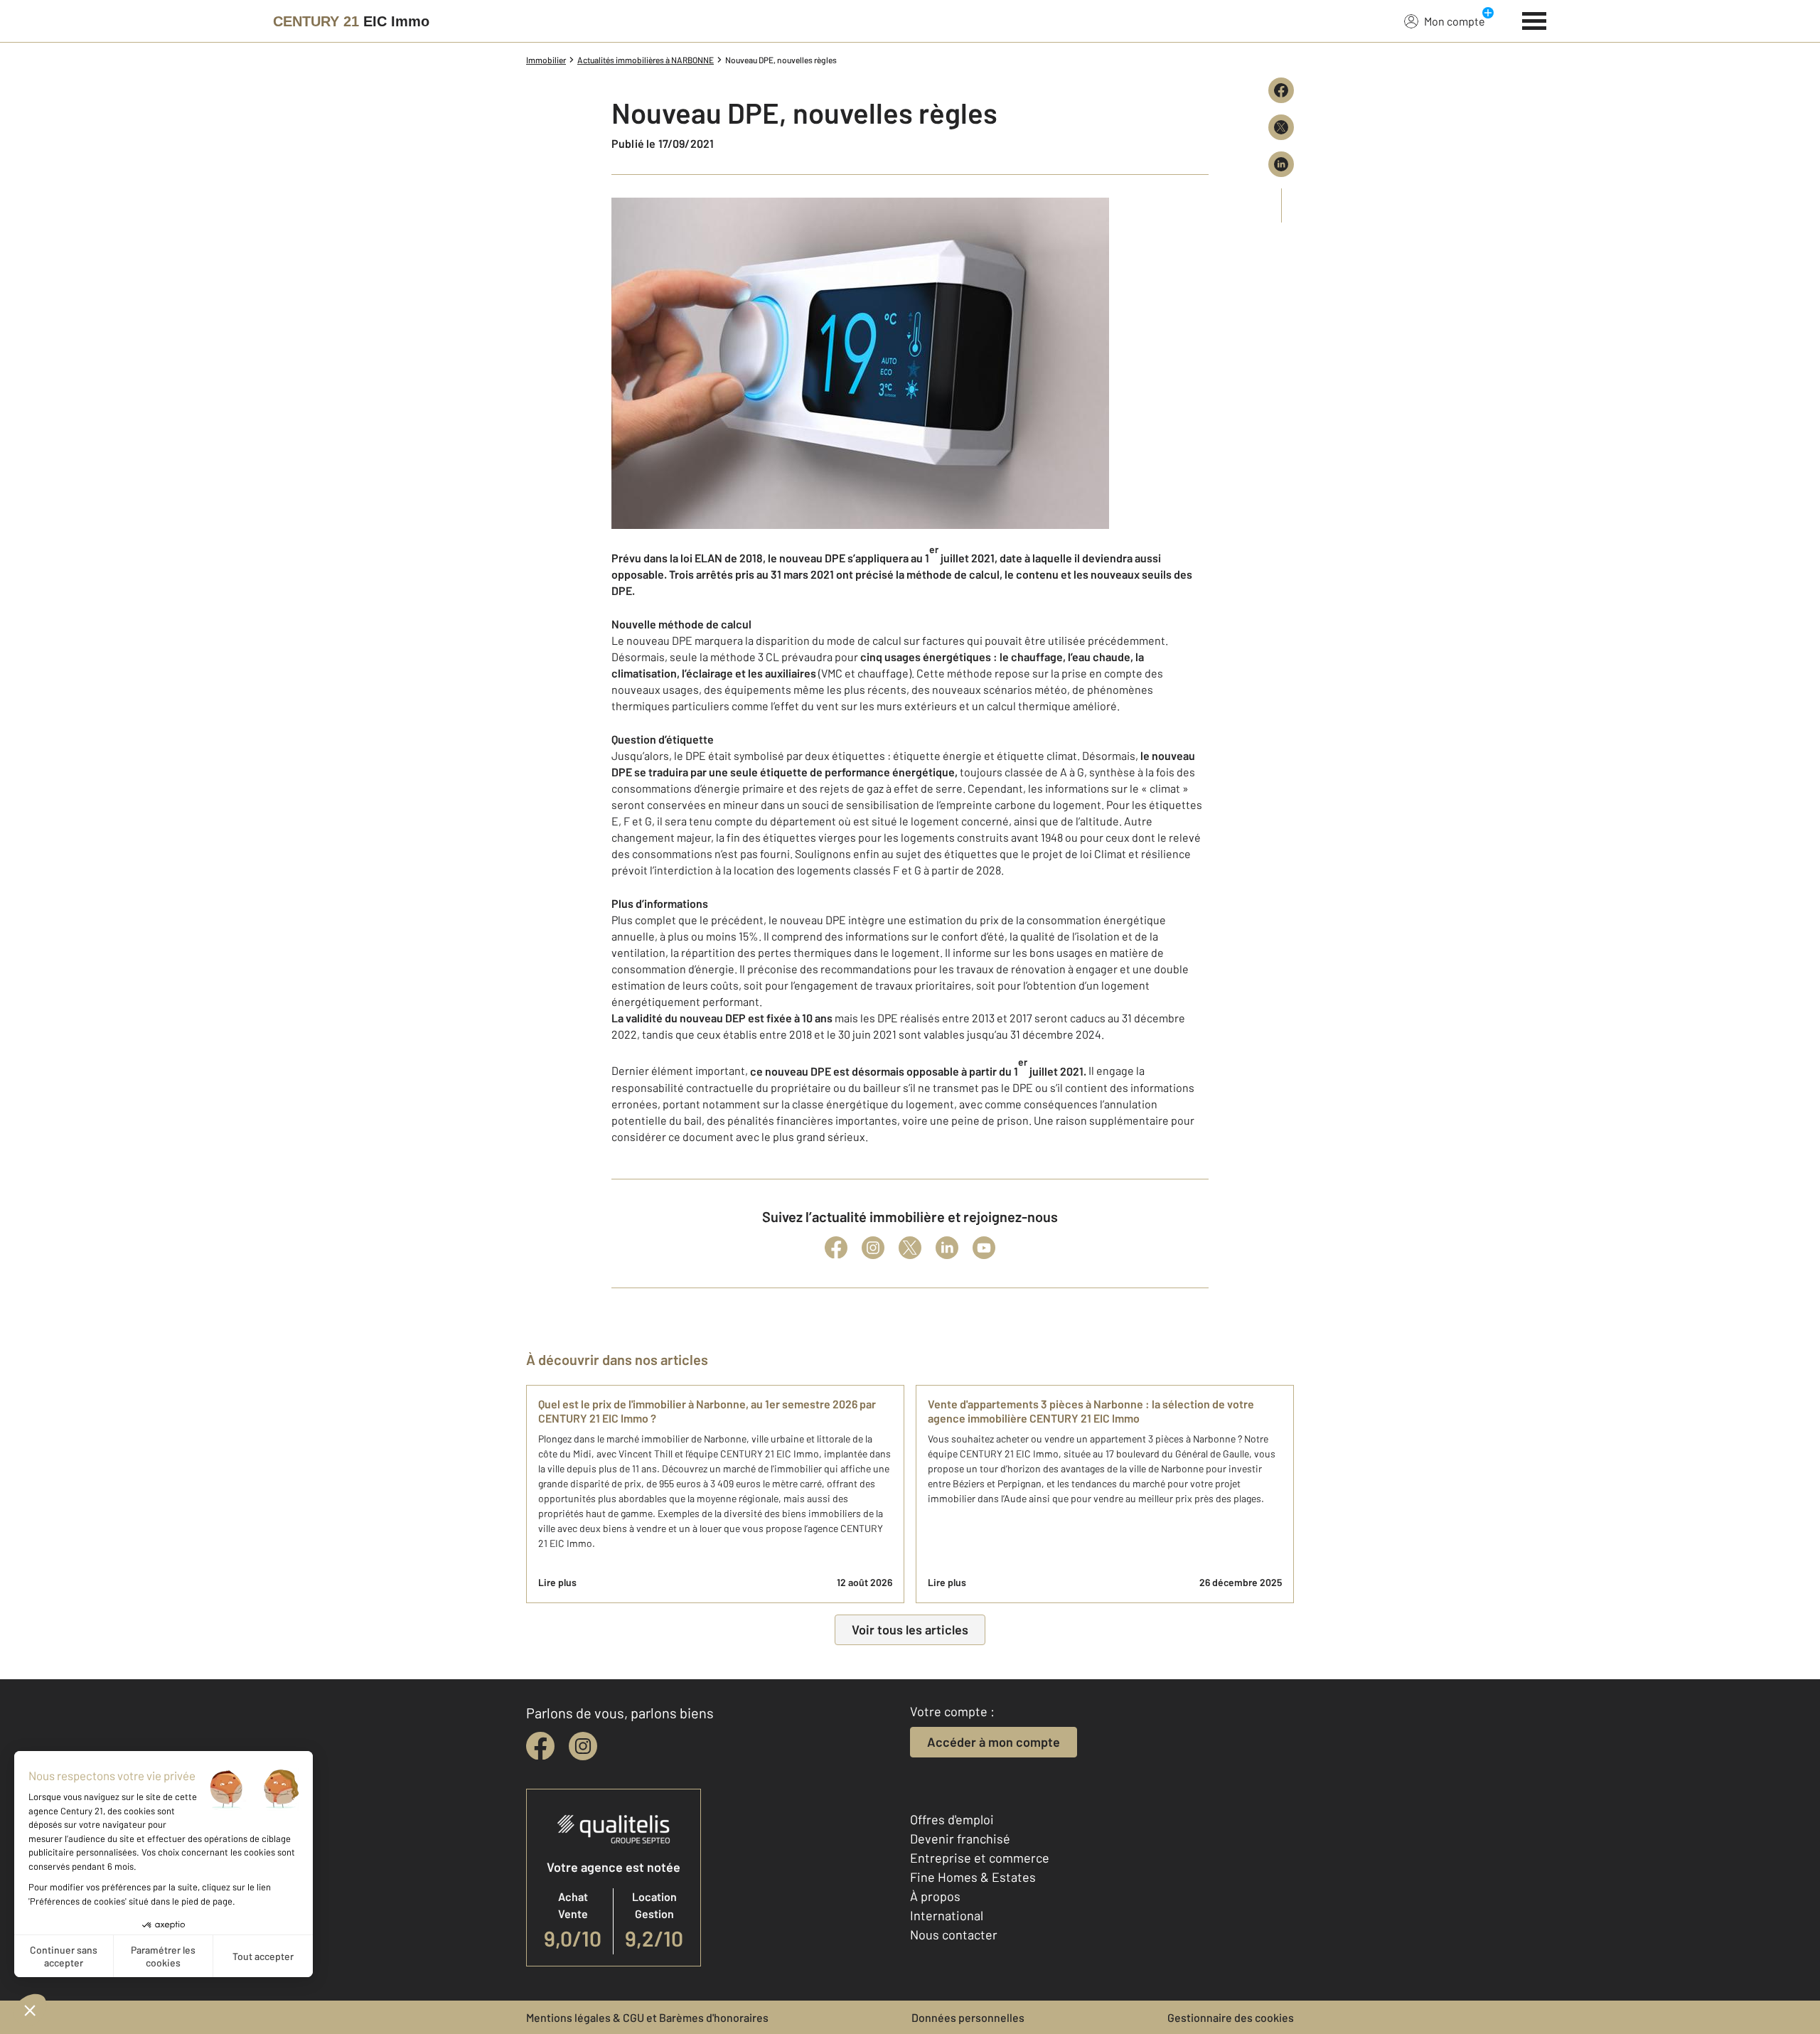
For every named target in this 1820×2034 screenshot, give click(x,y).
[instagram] (583, 1746)
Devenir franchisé (960, 1838)
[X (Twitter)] (910, 1248)
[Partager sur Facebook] (1281, 90)
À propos (935, 1896)
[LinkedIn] (947, 1248)
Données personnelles (968, 2017)
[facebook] (540, 1746)
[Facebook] (836, 1248)
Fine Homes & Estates (973, 1877)
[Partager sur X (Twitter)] (1281, 127)
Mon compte (1455, 21)
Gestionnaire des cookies (1231, 2017)
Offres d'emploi (952, 1819)
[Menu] (1535, 19)
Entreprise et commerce (980, 1858)
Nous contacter (954, 1934)
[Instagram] (873, 1248)
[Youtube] (984, 1248)
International (947, 1915)
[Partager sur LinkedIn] (1281, 164)
